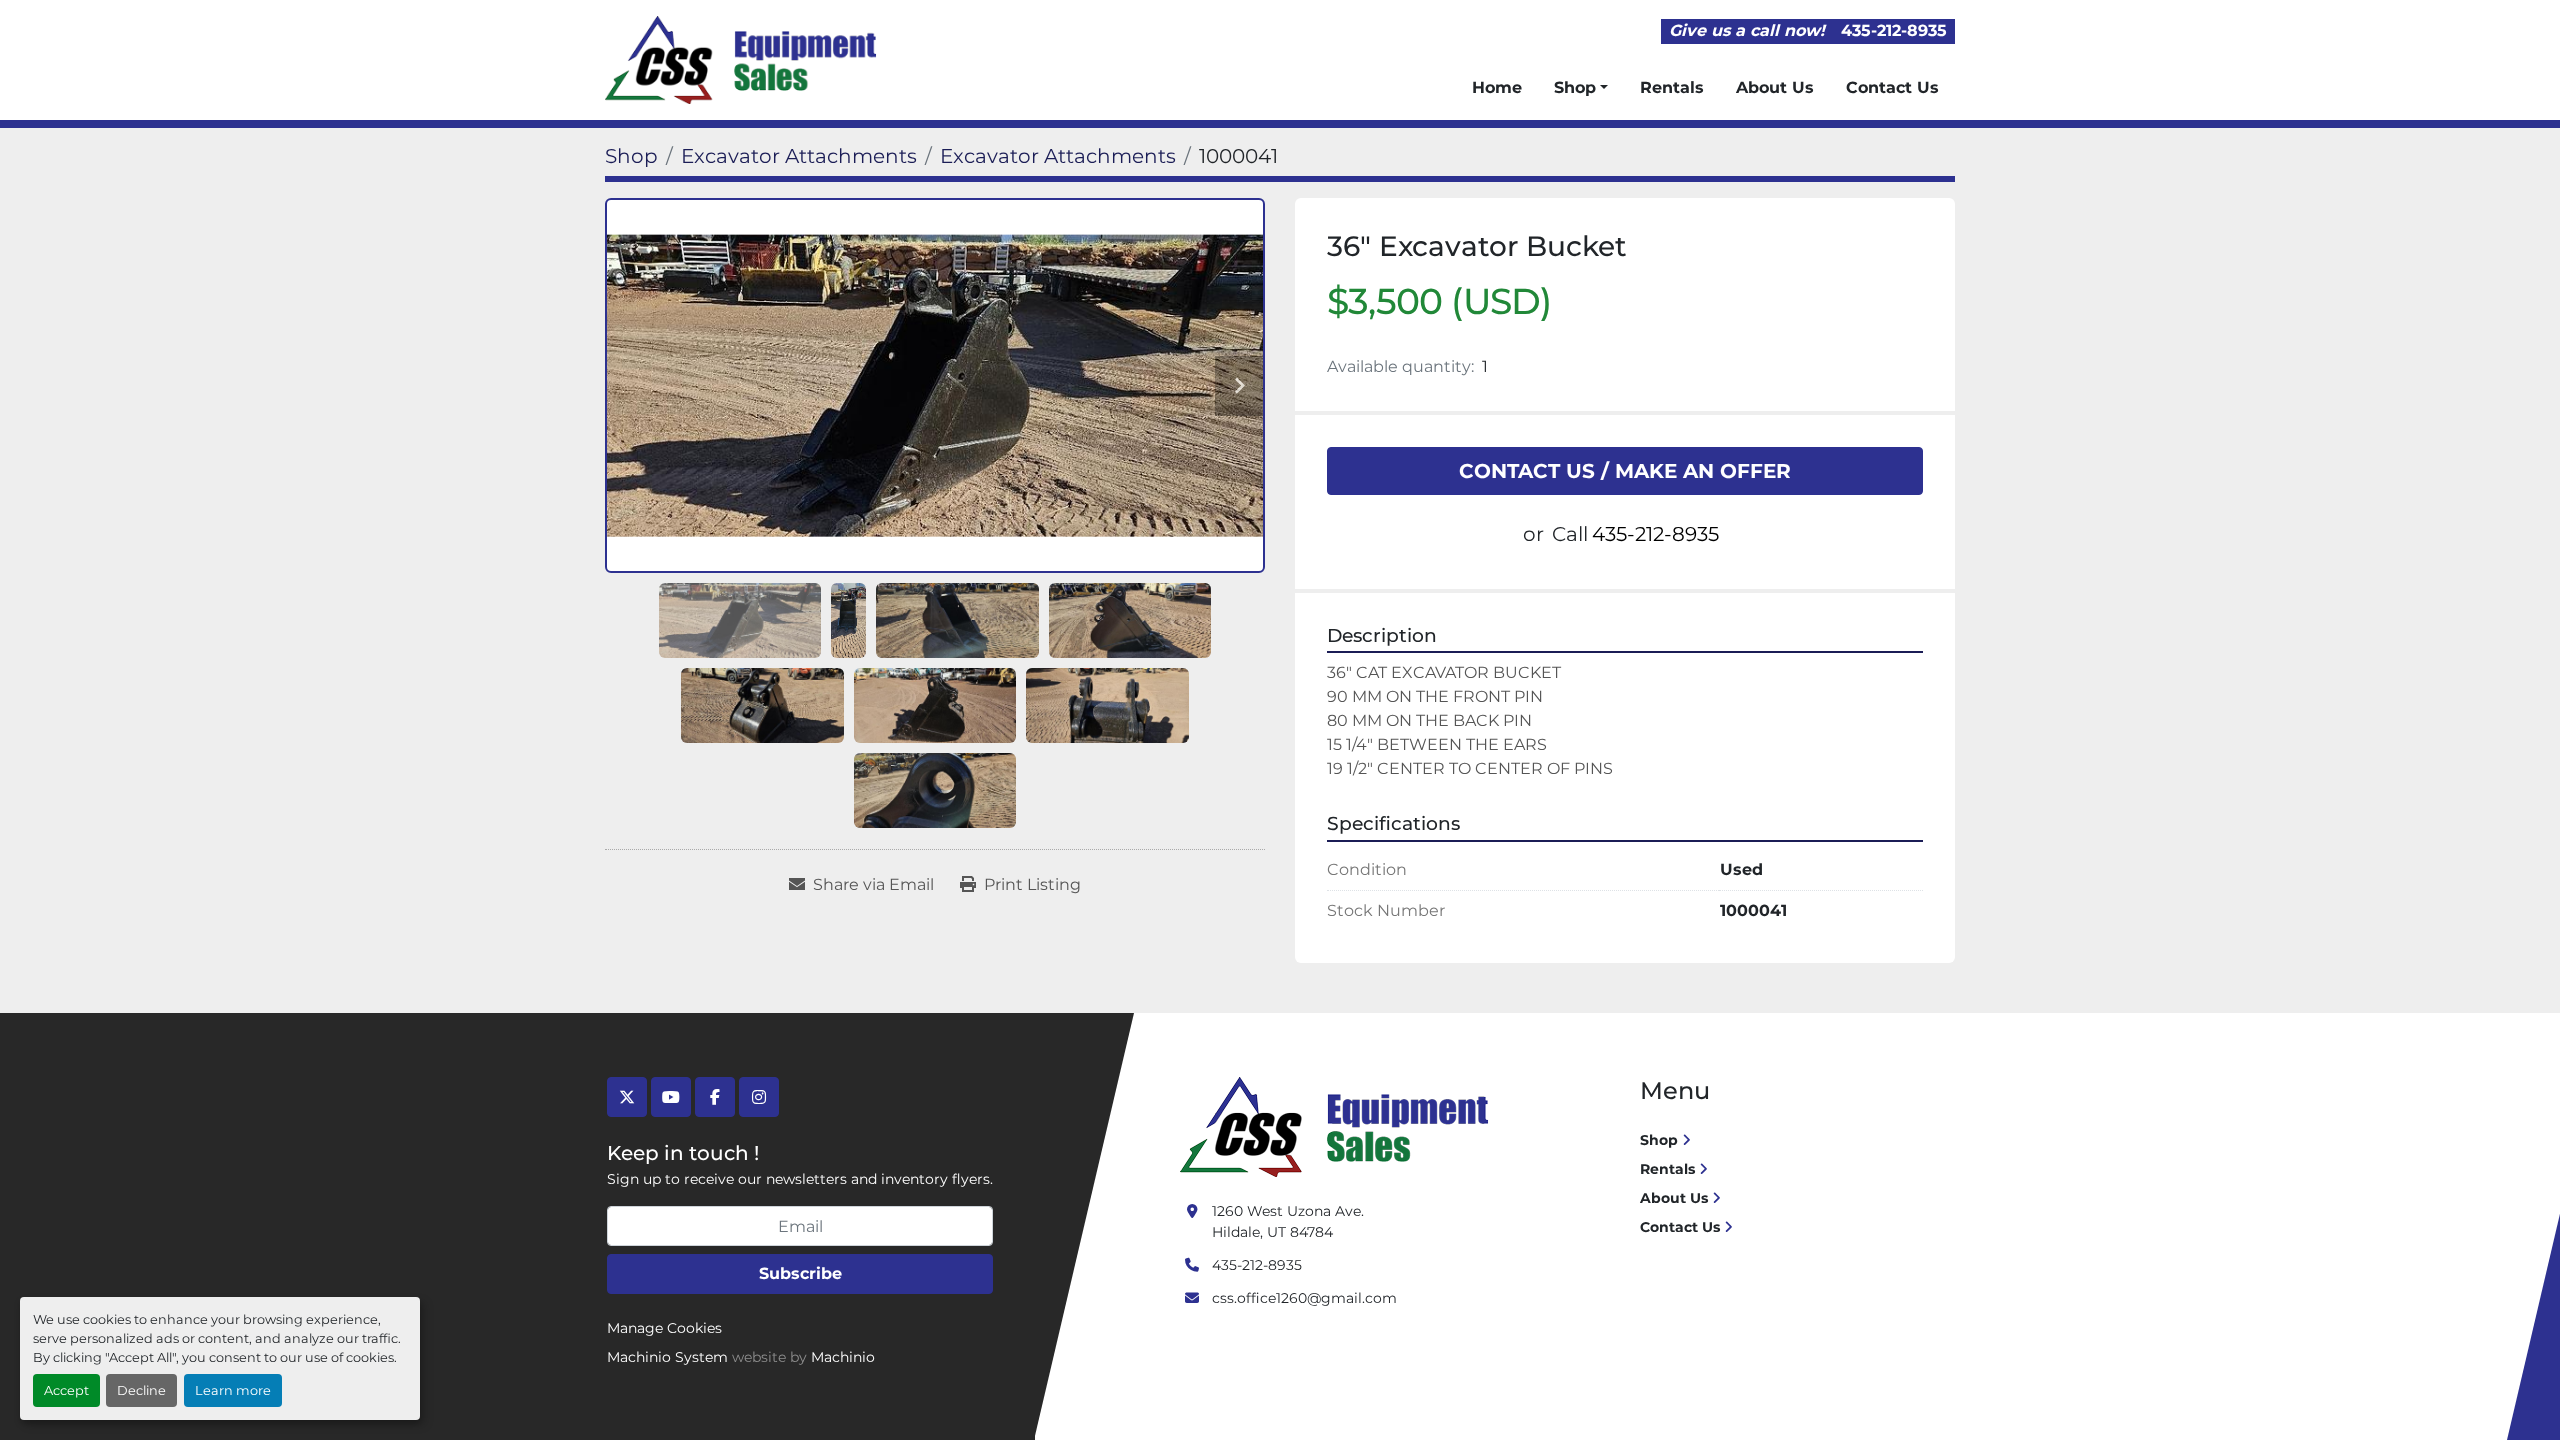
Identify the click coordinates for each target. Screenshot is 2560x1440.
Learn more (233, 1390)
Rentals (1672, 87)
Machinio (843, 1357)
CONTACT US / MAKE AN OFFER (1625, 471)
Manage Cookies (664, 1328)
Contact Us (1892, 87)
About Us (1775, 87)
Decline (141, 1390)
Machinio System (667, 1357)
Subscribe (800, 1273)
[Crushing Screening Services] (1338, 1126)
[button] (1581, 88)
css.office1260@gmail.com (1304, 1298)
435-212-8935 (1894, 30)
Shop (1575, 87)
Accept (66, 1390)
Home (1497, 87)
